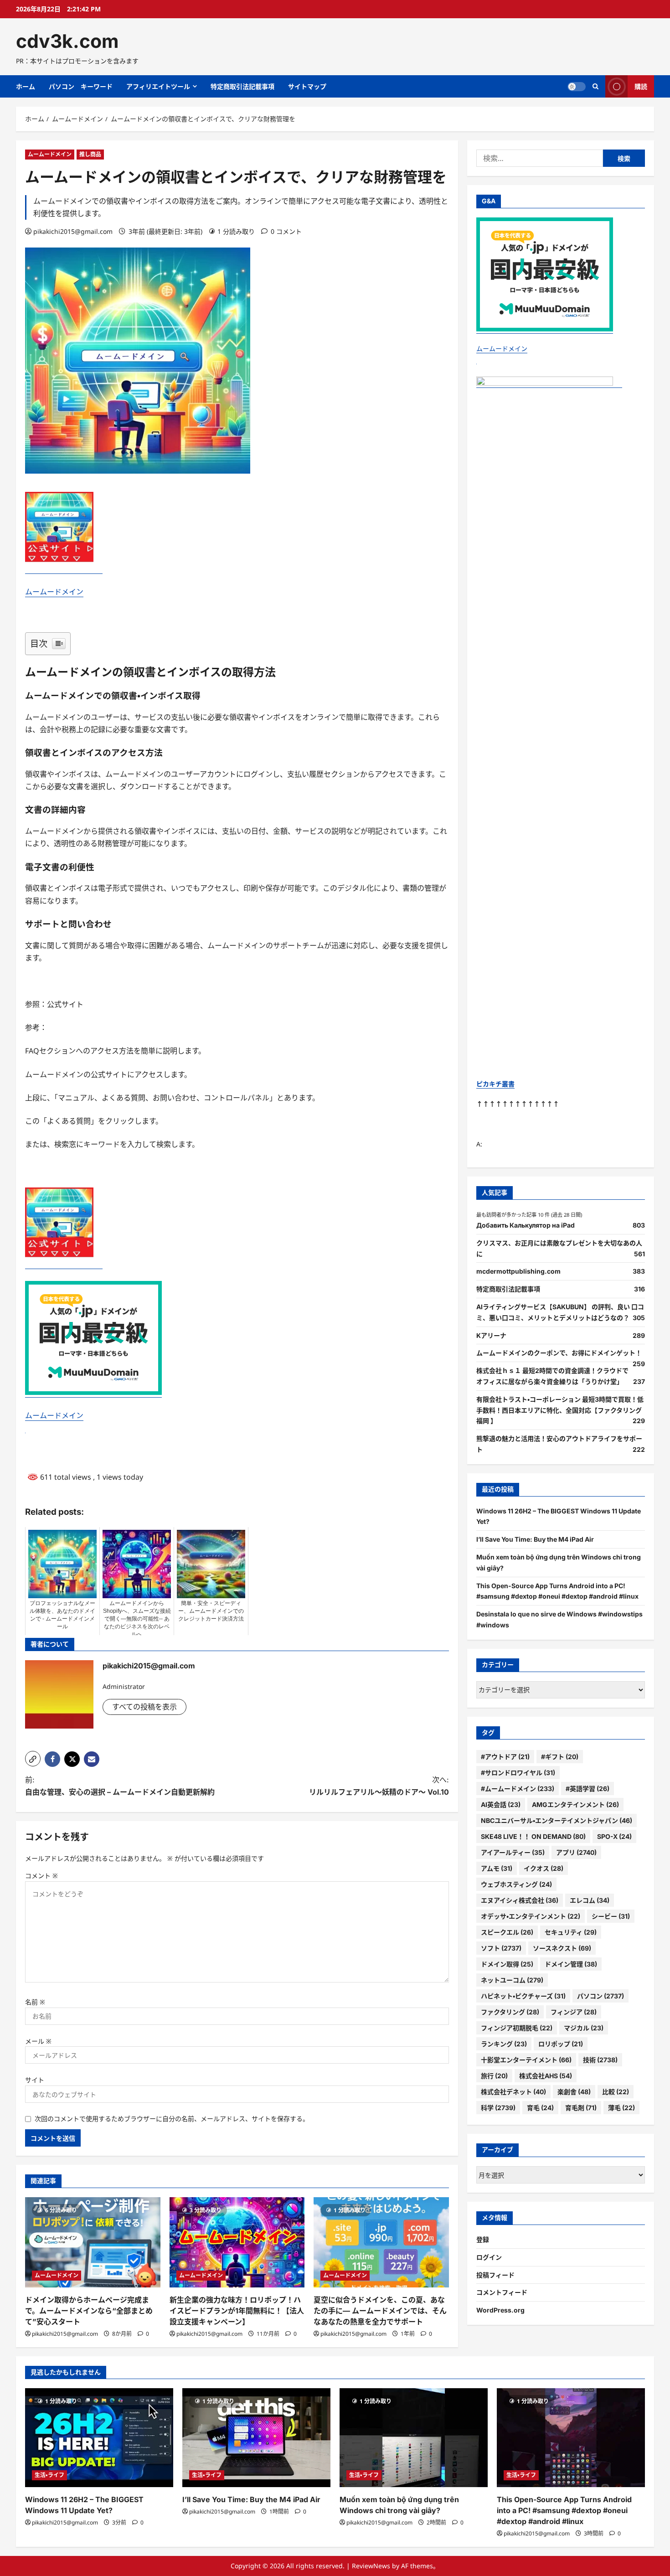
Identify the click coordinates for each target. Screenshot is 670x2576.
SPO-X (614, 1836)
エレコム (590, 1900)
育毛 (540, 2108)
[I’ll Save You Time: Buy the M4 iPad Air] (256, 2438)
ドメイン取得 (507, 1964)
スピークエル (507, 1932)
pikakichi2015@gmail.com (73, 231)
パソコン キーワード (81, 86)
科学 (498, 2108)
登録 (483, 2239)
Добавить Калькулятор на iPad (526, 1225)
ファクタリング (510, 2012)
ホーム (26, 86)
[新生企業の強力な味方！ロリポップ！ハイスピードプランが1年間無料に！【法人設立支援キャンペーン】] (237, 2242)
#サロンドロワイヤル (518, 1773)
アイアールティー (513, 1852)
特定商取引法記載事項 (242, 86)
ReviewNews (371, 2566)
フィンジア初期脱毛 (517, 2028)
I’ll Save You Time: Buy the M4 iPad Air (535, 1539)
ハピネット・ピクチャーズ (523, 1996)
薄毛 (621, 2108)
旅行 (494, 2076)
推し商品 (90, 154)
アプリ (576, 1852)
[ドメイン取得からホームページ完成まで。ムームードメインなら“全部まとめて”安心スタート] (93, 2242)
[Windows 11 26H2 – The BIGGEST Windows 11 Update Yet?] (99, 2438)
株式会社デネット (513, 2092)
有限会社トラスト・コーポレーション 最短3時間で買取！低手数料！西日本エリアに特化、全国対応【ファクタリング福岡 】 (560, 1410)
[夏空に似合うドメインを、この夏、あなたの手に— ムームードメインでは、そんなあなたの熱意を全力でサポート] (381, 2242)
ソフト (501, 1948)
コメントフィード (502, 2292)
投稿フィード (495, 2275)
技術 (600, 2060)
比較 (616, 2092)
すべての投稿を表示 (144, 1707)
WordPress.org (500, 2310)
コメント (41, 1876)
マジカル (584, 2028)
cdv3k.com (67, 41)
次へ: (379, 1786)
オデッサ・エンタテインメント (531, 1916)
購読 (641, 86)
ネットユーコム (512, 1980)
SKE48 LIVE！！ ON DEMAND (533, 1836)
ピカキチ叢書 (495, 1084)
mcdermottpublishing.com (518, 1271)
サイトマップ (307, 86)
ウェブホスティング (516, 1884)
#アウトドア (505, 1757)
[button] (33, 1759)
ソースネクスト (562, 1948)
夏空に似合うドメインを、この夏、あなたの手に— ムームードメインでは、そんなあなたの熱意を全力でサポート (380, 2311)
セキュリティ (571, 1932)
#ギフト (560, 1757)
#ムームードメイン (518, 1789)
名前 (35, 2002)
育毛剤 (581, 2108)
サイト (35, 2080)
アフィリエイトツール (158, 86)
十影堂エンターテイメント (526, 2060)
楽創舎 (574, 2092)
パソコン (600, 1996)
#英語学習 (588, 1789)
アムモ (497, 1868)
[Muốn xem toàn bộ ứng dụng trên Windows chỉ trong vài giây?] (414, 2438)
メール (38, 2041)
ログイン (489, 2257)
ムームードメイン (50, 154)
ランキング (504, 2044)
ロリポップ (561, 2044)
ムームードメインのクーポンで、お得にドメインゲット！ (559, 1353)
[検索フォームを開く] (595, 86)
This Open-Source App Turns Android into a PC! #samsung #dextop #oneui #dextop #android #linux (564, 2510)
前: (120, 1786)
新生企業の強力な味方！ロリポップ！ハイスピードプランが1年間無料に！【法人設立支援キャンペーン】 (237, 2311)
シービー (611, 1916)
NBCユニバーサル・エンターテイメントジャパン (557, 1820)
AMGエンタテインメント (575, 1804)
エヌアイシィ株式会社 (520, 1900)
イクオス (544, 1868)
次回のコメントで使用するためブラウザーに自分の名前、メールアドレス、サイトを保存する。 (172, 2119)
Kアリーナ (491, 1335)
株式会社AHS (546, 2076)
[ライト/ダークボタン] (577, 87)
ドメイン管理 (571, 1964)
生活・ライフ (49, 2475)
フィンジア (574, 2012)
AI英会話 (501, 1804)
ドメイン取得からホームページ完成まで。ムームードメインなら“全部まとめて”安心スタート (89, 2311)
